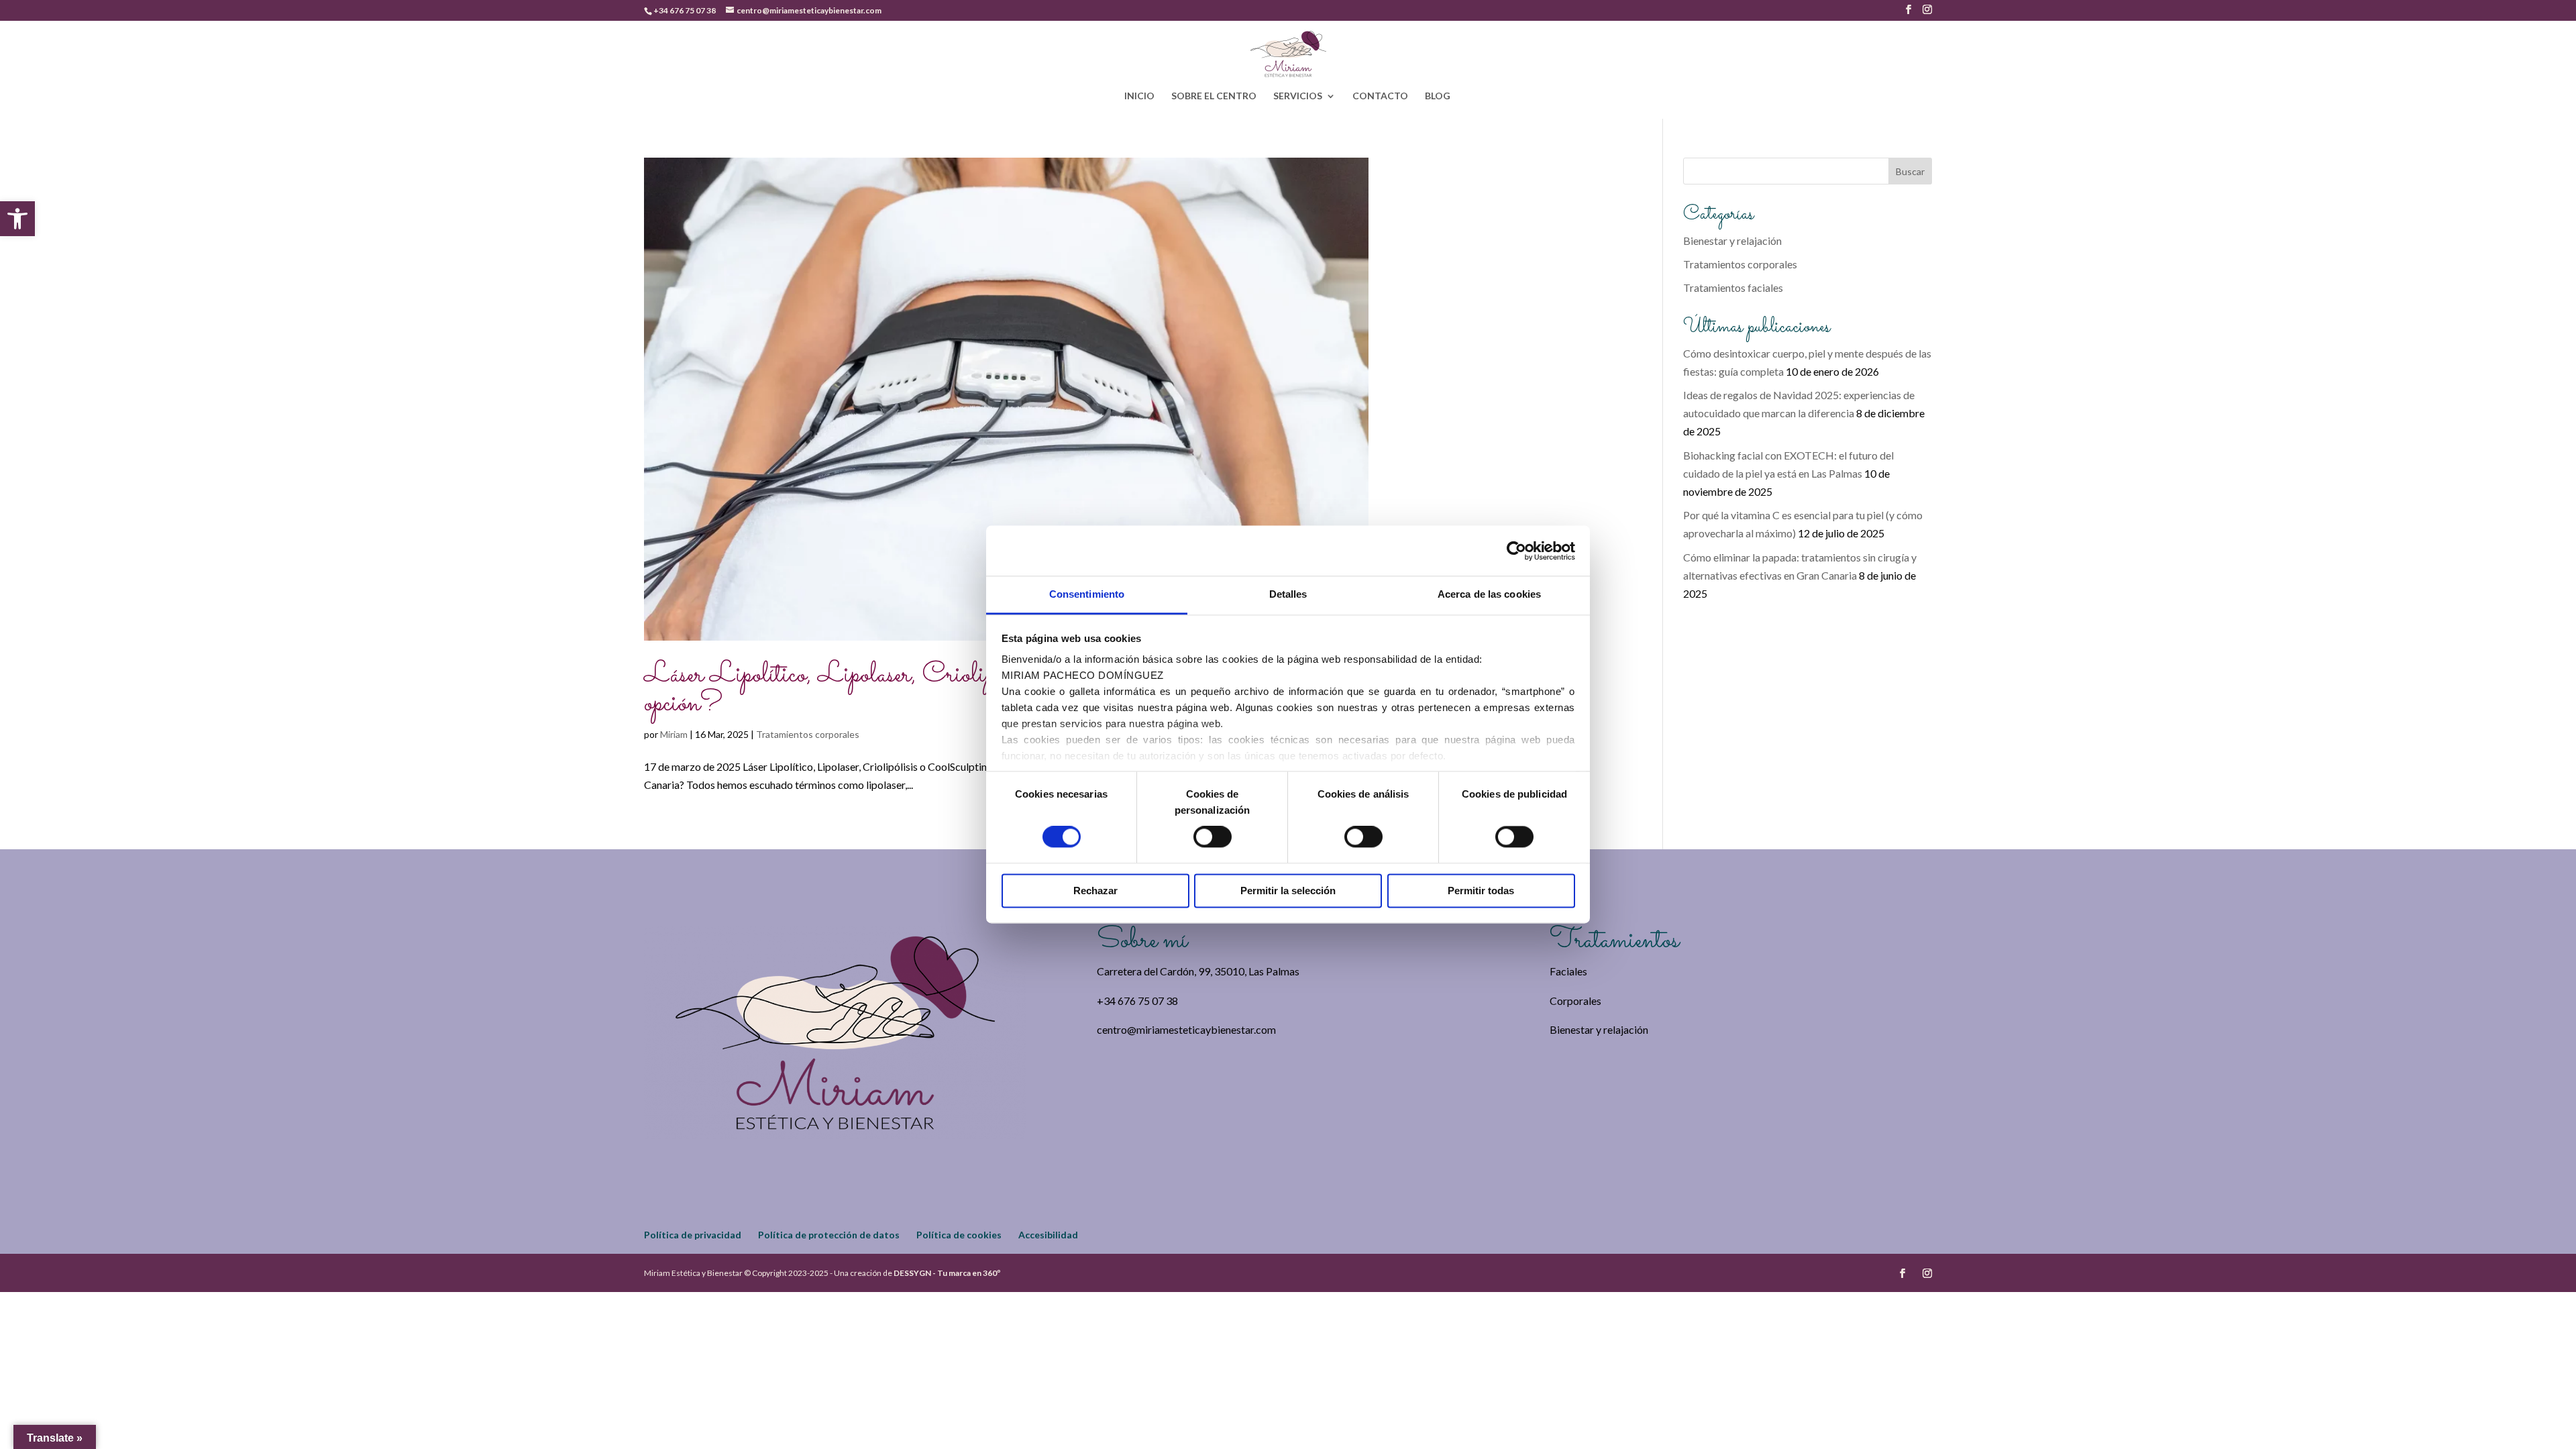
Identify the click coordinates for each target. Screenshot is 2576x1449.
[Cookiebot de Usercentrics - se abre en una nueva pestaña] (1516, 551)
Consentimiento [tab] (1087, 594)
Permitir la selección (1288, 891)
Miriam (674, 734)
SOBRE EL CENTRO (1214, 96)
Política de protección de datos (829, 1235)
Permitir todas (1481, 891)
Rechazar (1095, 891)
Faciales (1568, 971)
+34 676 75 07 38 (685, 10)
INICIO (1139, 96)
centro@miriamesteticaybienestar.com (1186, 1029)
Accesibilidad (1048, 1235)
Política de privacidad (693, 1235)
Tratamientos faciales (1733, 287)
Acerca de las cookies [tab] (1489, 594)
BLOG (1438, 96)
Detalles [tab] (1288, 594)
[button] (17, 219)
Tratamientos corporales (808, 734)
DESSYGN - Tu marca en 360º (947, 1273)
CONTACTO (1380, 96)
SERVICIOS (1298, 96)
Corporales (1575, 1001)
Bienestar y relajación (1732, 240)
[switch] (1213, 837)
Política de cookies (959, 1235)
